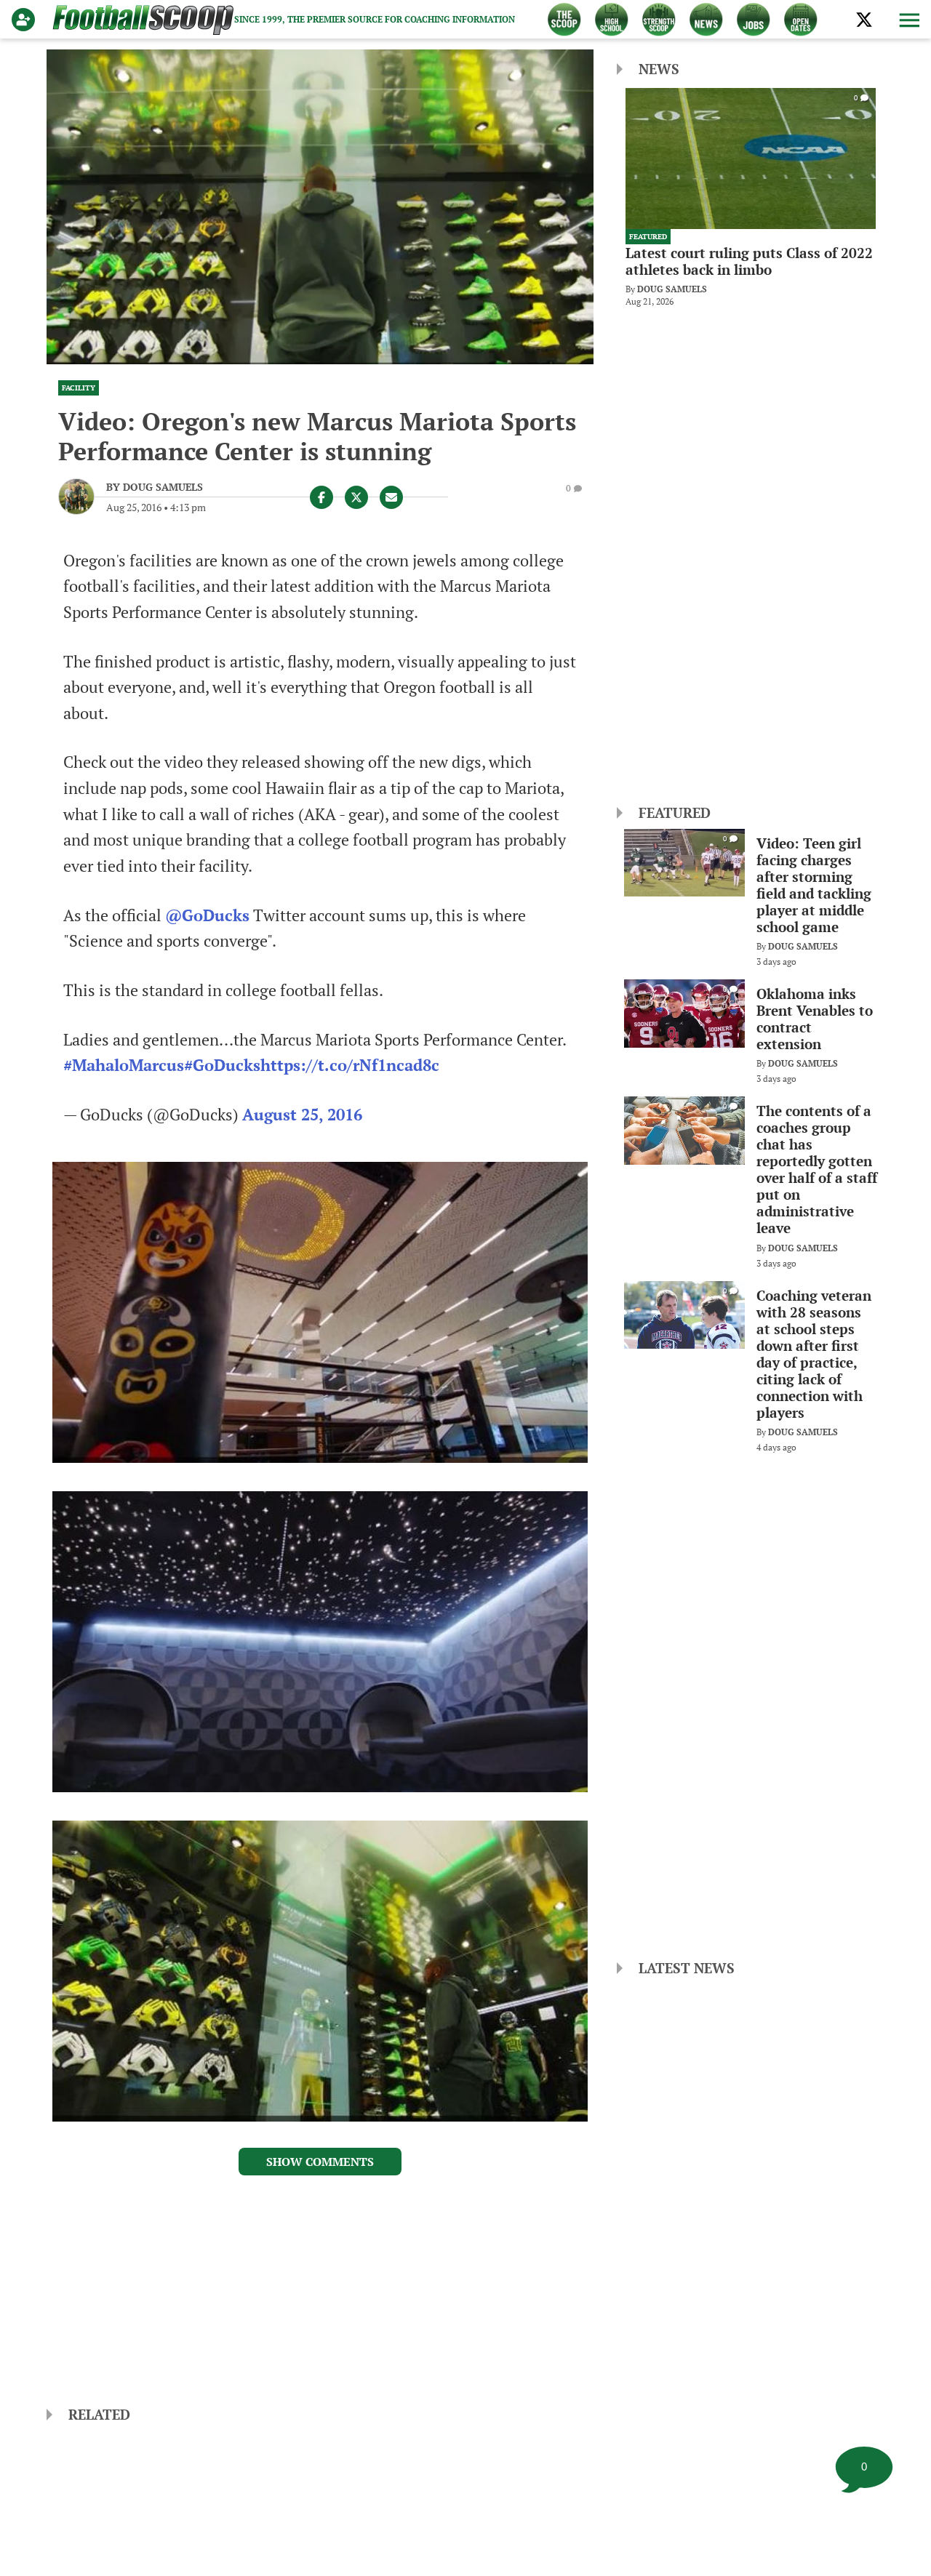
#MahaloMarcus (124, 1065)
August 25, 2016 (302, 1115)
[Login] (26, 20)
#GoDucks (222, 1065)
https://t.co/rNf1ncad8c (350, 1065)
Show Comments (320, 2162)
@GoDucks (207, 915)
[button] (908, 20)
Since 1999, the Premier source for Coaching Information (375, 19)
